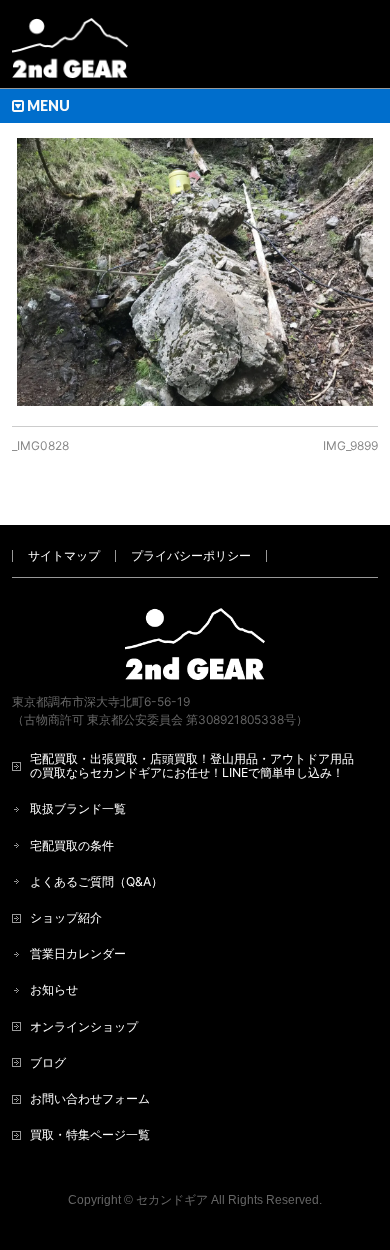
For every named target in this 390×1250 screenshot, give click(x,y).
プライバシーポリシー (191, 555)
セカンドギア (172, 1200)
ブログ (48, 1062)
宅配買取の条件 (72, 845)
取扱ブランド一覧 (78, 808)
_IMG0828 (40, 445)
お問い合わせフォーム (90, 1098)
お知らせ (54, 989)
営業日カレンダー (78, 953)
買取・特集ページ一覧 (90, 1134)
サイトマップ (64, 555)
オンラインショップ (84, 1026)
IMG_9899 (350, 445)
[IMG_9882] (195, 271)
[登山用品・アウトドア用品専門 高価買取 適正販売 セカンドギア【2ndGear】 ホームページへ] (70, 55)
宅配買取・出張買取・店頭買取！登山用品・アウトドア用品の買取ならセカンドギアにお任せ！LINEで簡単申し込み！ (192, 765)
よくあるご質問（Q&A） (96, 881)
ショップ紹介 (66, 917)
